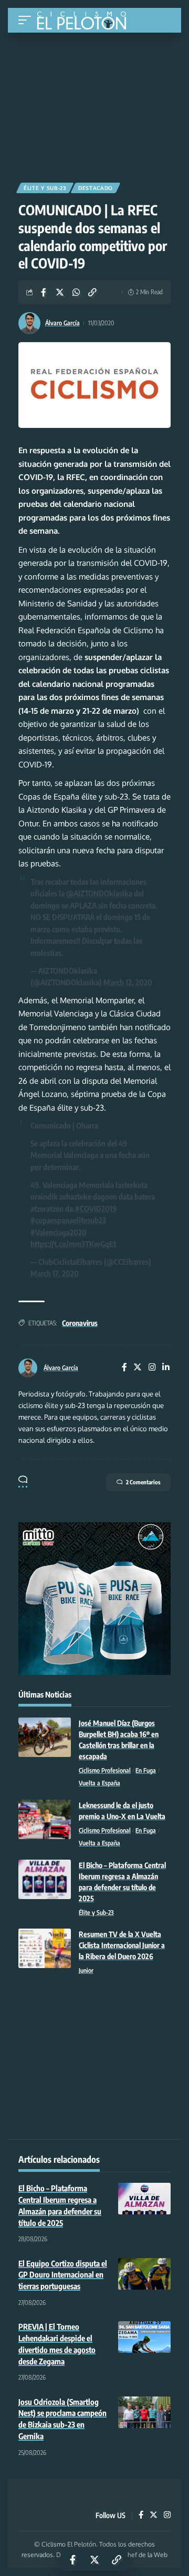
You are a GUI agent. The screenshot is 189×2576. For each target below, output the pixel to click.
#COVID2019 (96, 1209)
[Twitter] (138, 1368)
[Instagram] (152, 1368)
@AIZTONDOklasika (99, 893)
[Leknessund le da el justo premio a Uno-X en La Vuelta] (45, 1819)
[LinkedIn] (166, 1368)
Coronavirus (80, 1323)
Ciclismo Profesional (105, 1770)
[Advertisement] (94, 104)
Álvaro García (62, 323)
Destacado (96, 188)
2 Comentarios (143, 1482)
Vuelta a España (99, 1783)
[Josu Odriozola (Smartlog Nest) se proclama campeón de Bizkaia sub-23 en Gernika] (144, 2412)
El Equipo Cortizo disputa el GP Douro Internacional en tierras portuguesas (63, 2275)
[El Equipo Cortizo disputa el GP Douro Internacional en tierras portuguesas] (144, 2274)
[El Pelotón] (85, 22)
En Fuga (146, 1770)
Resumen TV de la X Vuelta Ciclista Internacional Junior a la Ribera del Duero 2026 (122, 1945)
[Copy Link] (92, 292)
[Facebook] (124, 1368)
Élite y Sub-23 (45, 188)
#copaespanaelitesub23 (68, 1220)
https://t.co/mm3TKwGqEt (73, 1244)
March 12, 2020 (128, 982)
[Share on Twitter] (60, 292)
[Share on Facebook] (44, 292)
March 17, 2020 (55, 1273)
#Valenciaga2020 (59, 1232)
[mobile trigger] (27, 20)
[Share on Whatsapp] (76, 292)
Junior (86, 1970)
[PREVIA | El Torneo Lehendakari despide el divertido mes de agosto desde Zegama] (144, 2337)
